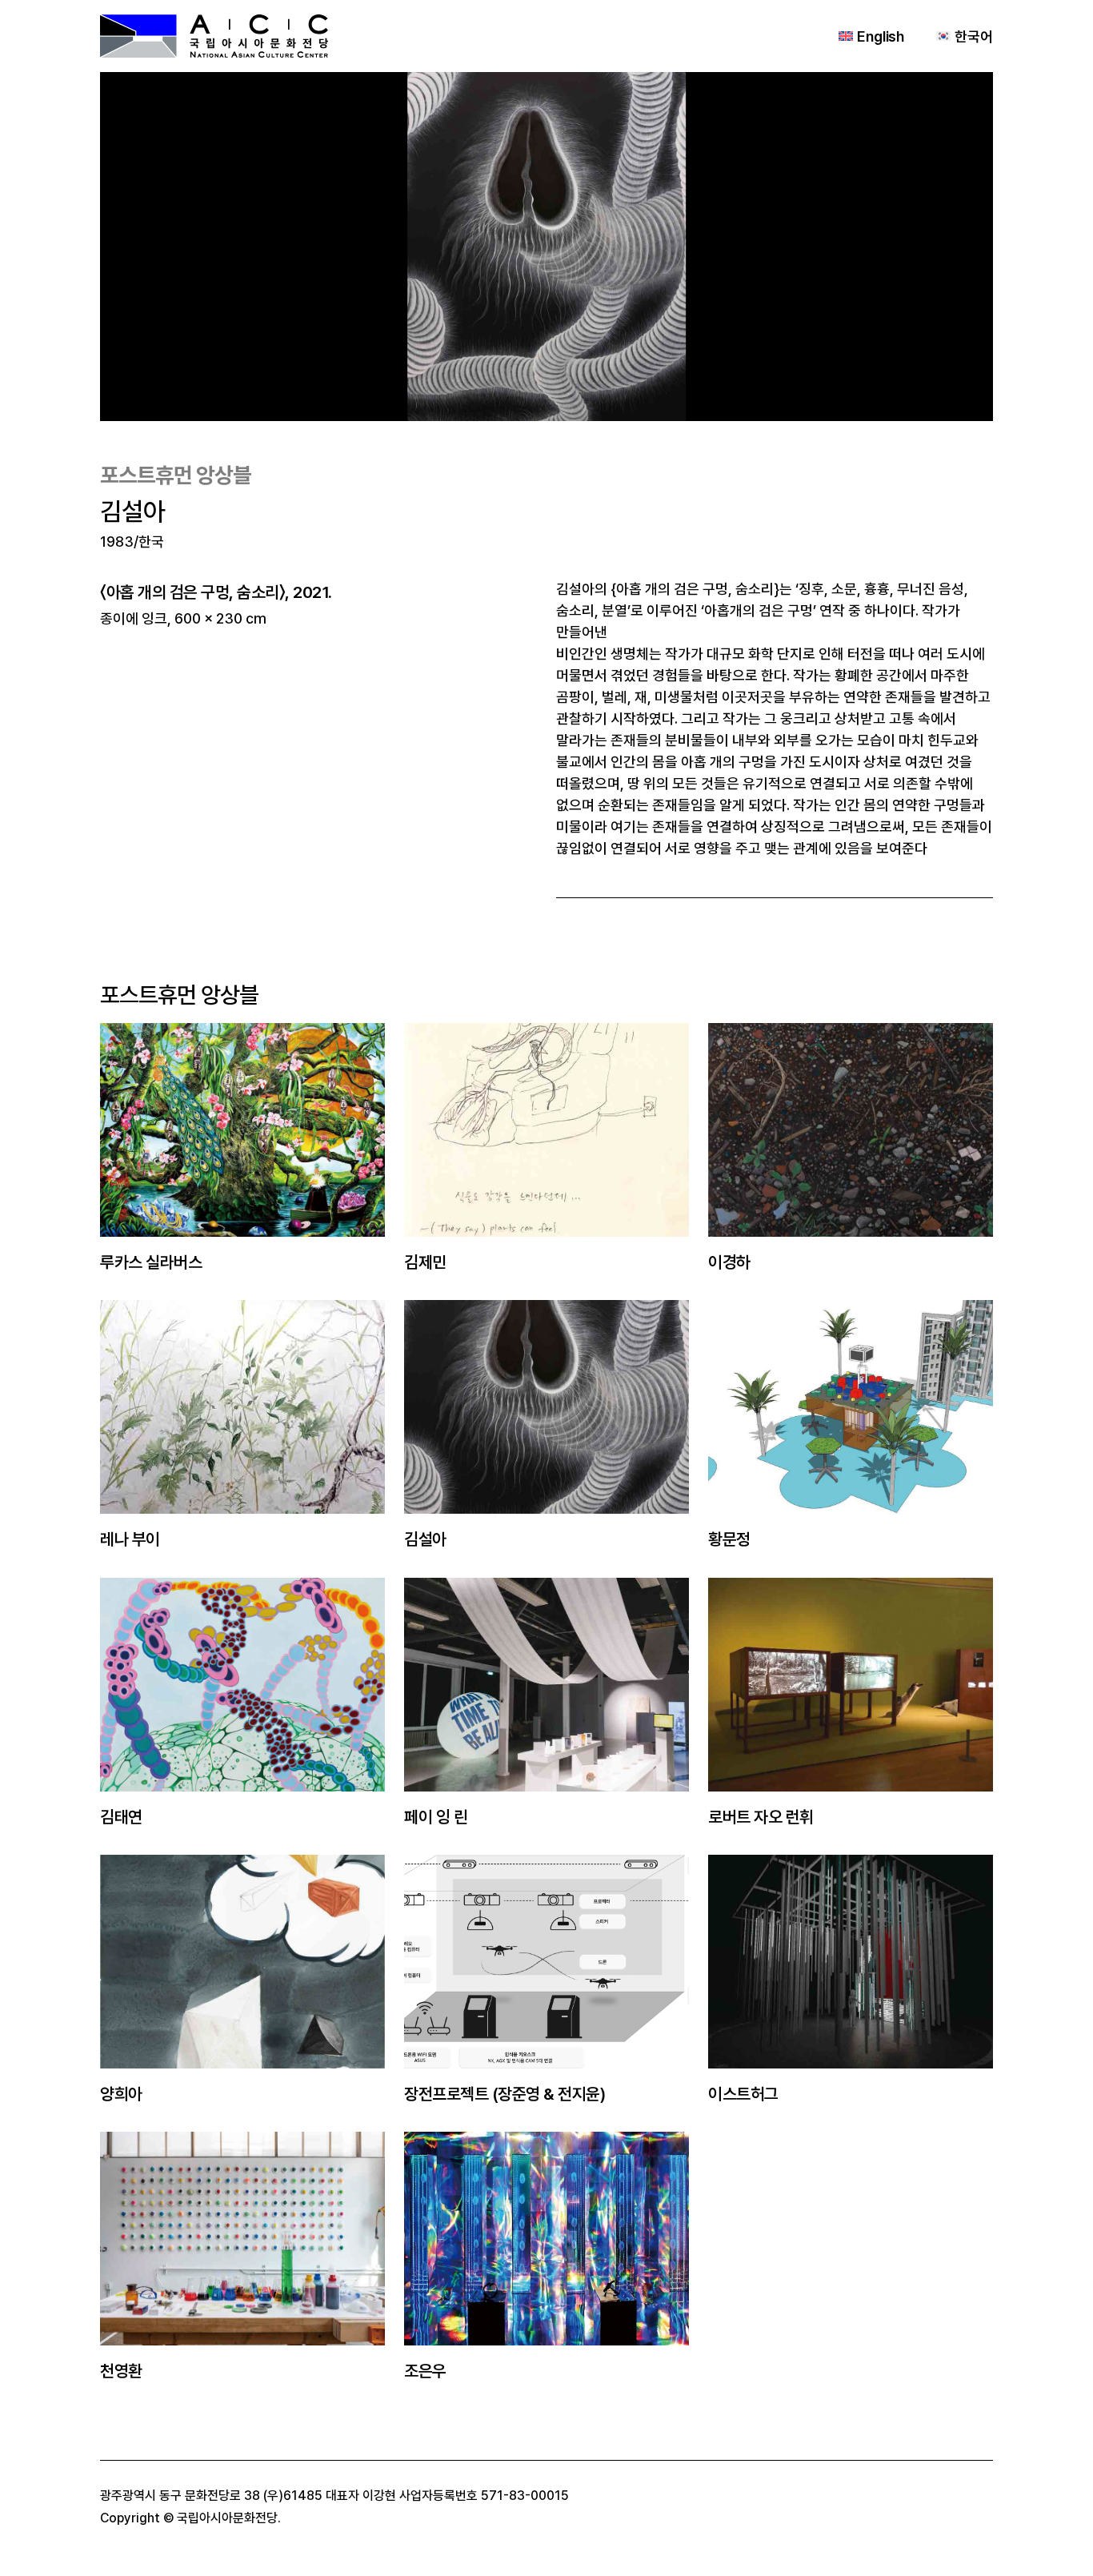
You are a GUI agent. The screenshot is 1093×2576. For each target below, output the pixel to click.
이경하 (729, 1262)
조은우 (425, 2371)
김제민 (425, 1262)
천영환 (121, 2371)
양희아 (121, 2094)
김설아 (425, 1539)
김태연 (121, 1817)
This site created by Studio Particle (387, 2518)
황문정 (729, 1539)
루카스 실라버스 (151, 1262)
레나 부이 (130, 1539)
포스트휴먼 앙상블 (176, 475)
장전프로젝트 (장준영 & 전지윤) (504, 2094)
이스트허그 (743, 2094)
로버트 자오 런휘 (761, 1817)
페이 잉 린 (436, 1817)
